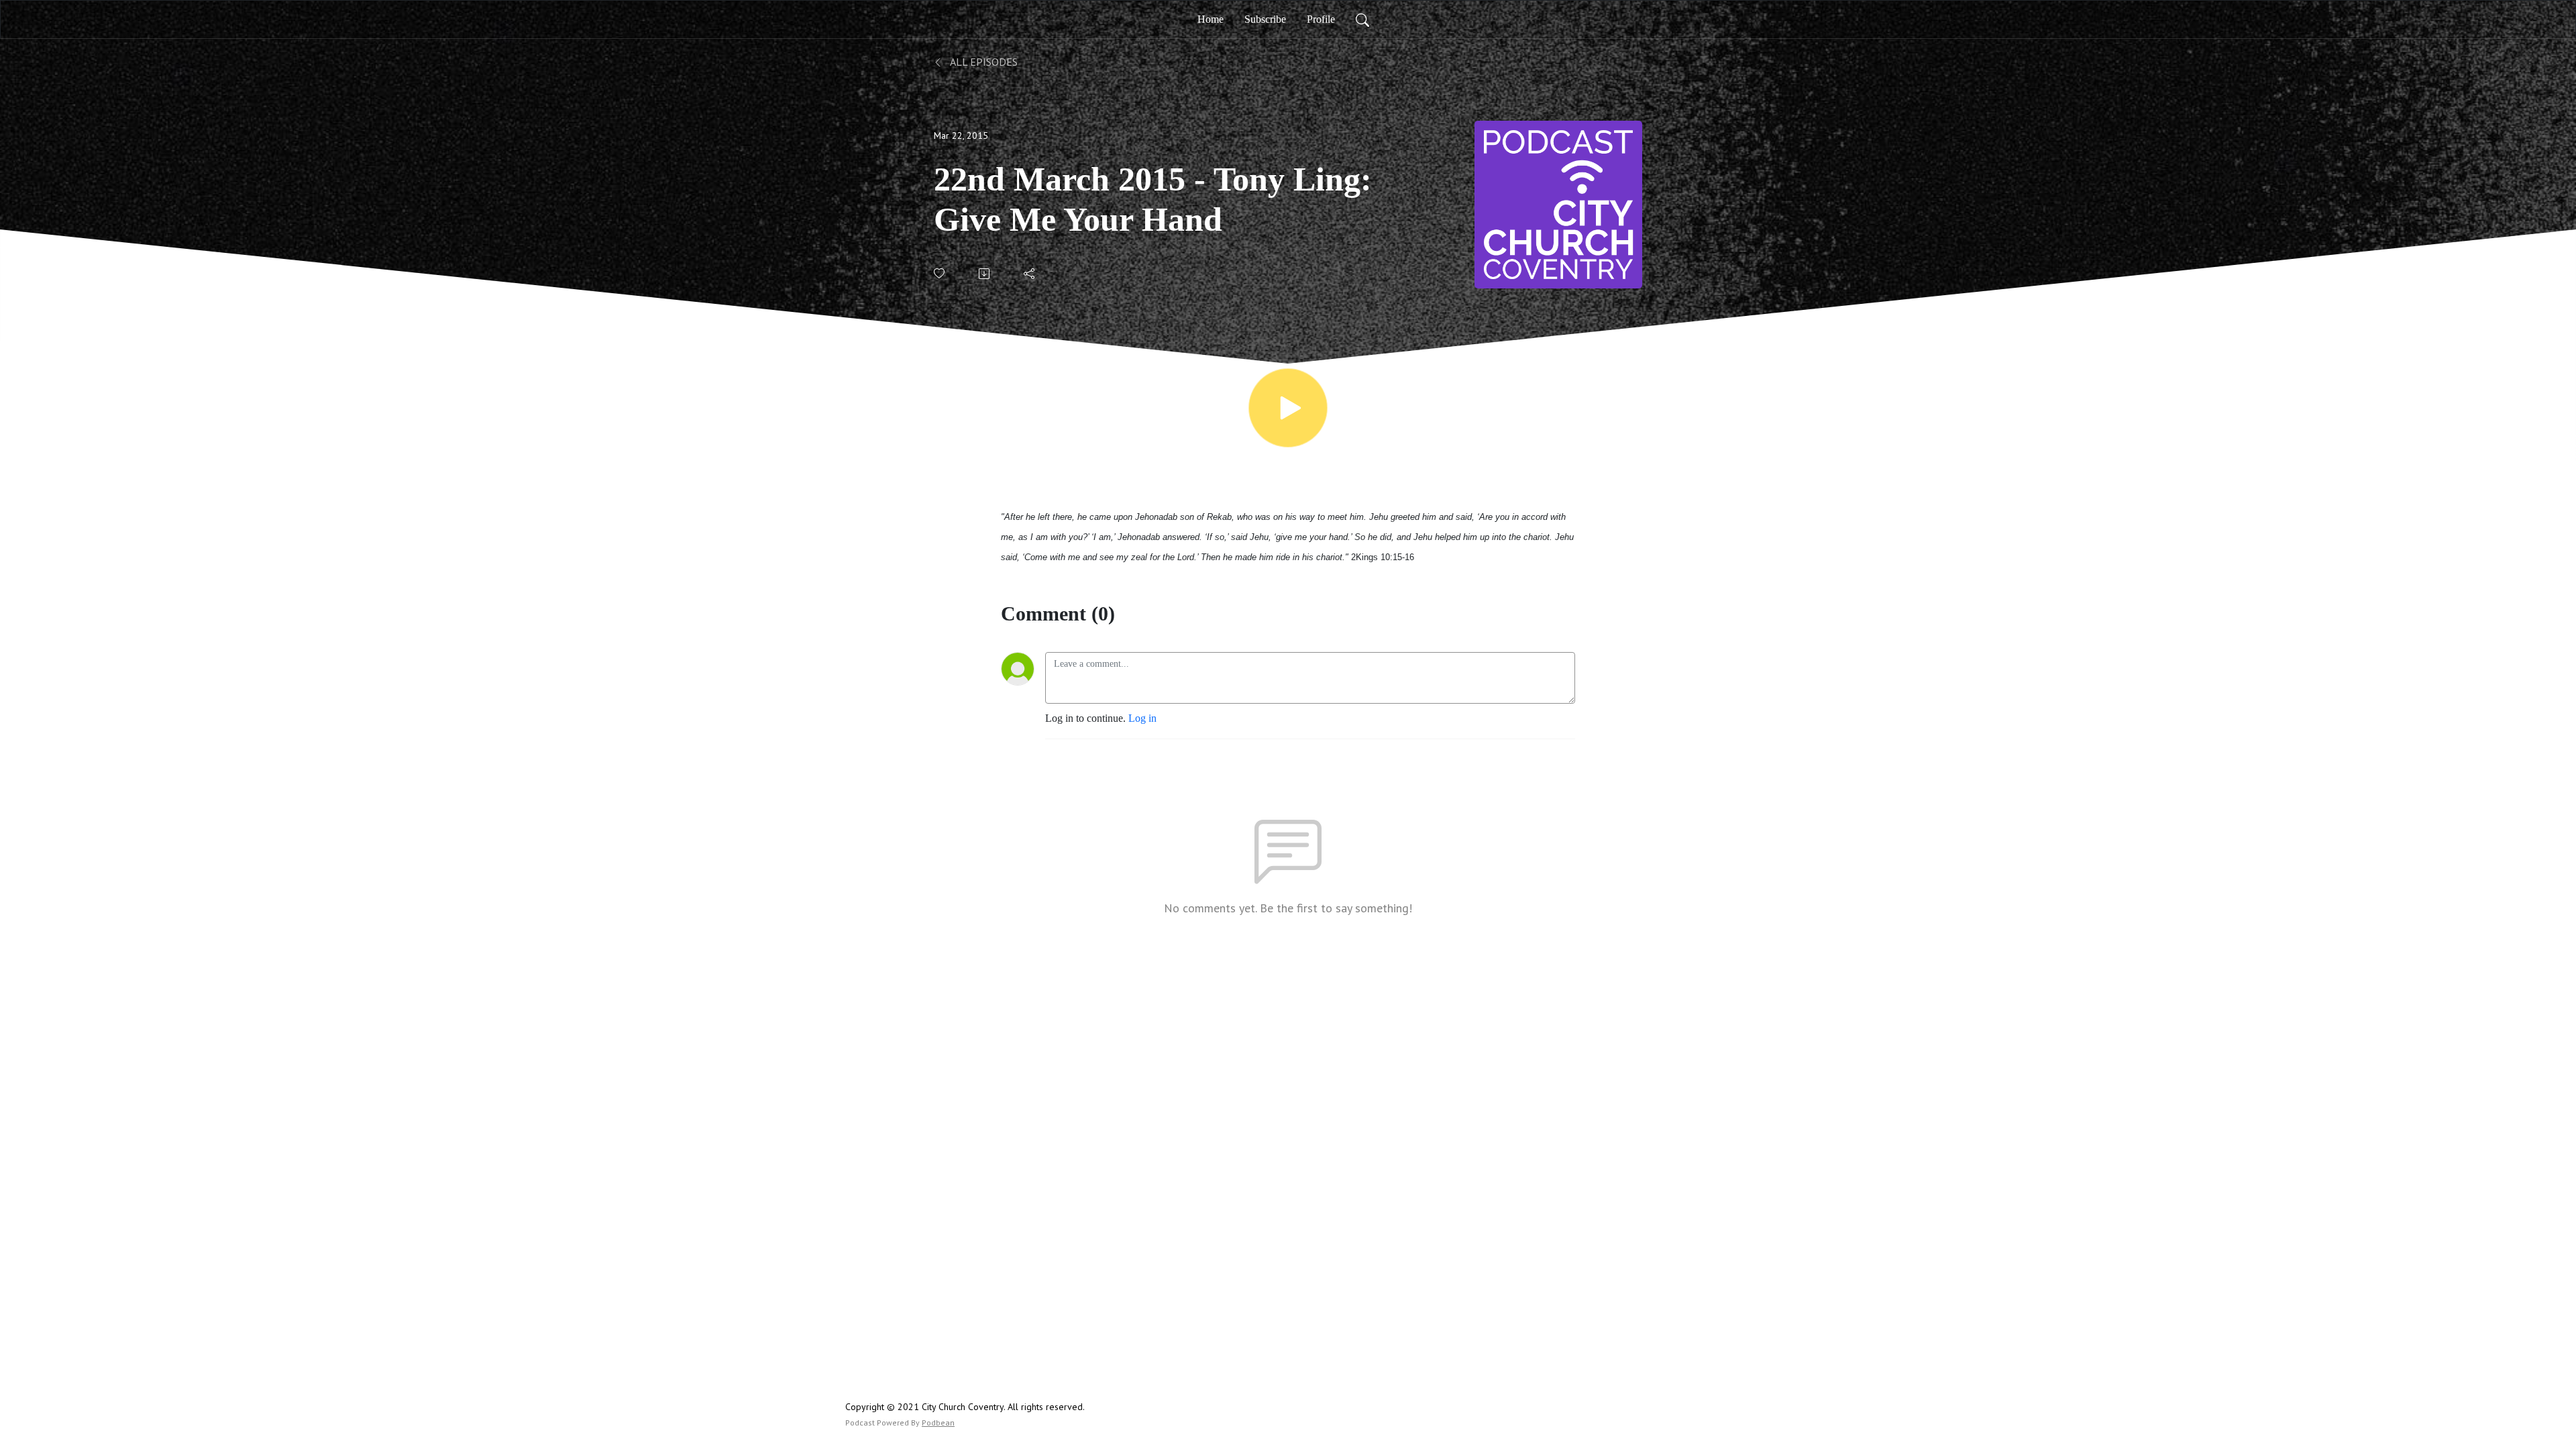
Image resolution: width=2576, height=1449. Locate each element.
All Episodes (983, 62)
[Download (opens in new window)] (985, 274)
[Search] (1362, 19)
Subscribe (1265, 19)
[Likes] (940, 273)
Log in (1142, 718)
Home (1211, 19)
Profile (1321, 19)
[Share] (1030, 274)
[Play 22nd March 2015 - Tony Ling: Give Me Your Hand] (1288, 408)
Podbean (938, 1423)
